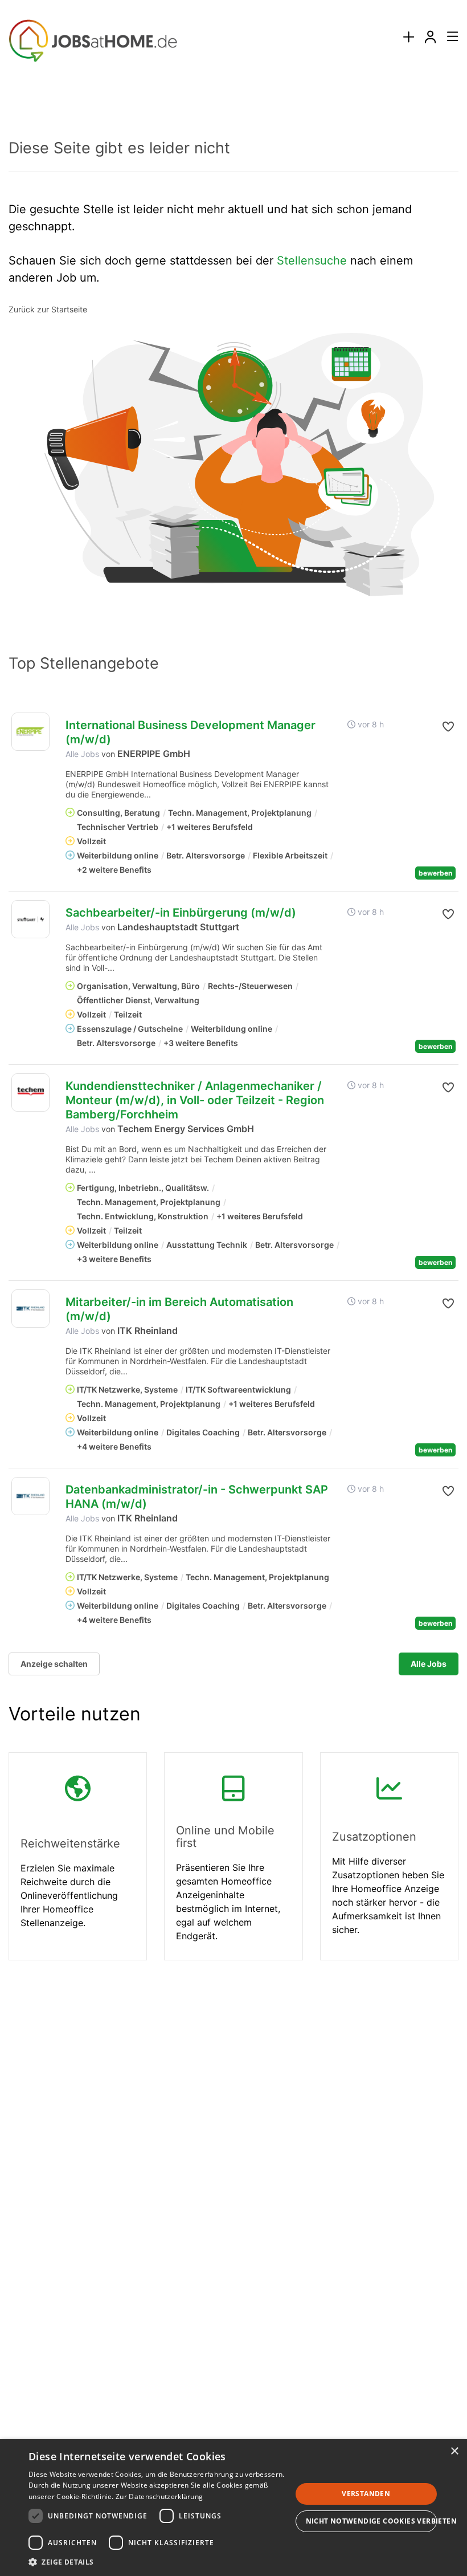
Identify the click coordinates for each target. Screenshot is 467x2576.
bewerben (435, 873)
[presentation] (408, 37)
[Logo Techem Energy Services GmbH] (30, 1092)
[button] (448, 727)
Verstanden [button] (366, 2494)
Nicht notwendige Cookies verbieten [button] (372, 2521)
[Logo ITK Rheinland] (30, 1309)
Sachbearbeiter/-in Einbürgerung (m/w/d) (181, 913)
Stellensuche (312, 261)
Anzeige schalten (54, 1664)
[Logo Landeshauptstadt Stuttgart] (30, 919)
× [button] (454, 2451)
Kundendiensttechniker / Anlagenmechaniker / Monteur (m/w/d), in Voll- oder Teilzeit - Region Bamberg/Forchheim (195, 1100)
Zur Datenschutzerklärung (159, 2496)
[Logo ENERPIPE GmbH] (30, 732)
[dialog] (233, 2508)
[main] (233, 1040)
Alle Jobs (82, 754)
